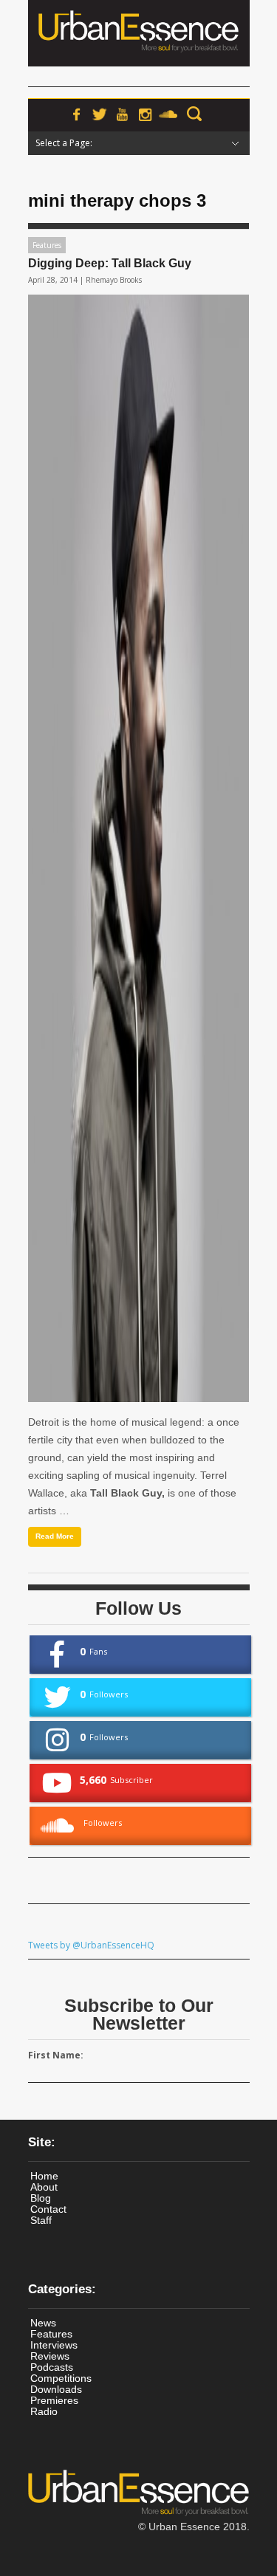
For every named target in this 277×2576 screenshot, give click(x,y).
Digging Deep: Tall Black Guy (110, 263)
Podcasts (52, 2367)
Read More (55, 1536)
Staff (41, 2220)
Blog (41, 2198)
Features (47, 245)
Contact (48, 2209)
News (43, 2323)
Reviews (50, 2356)
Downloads (56, 2389)
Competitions (61, 2378)
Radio (44, 2411)
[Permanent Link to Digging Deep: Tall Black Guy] (138, 848)
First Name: (56, 2055)
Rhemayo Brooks (114, 280)
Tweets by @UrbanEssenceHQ (91, 1945)
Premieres (54, 2400)
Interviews (54, 2345)
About (44, 2187)
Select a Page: (64, 143)
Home (44, 2176)
